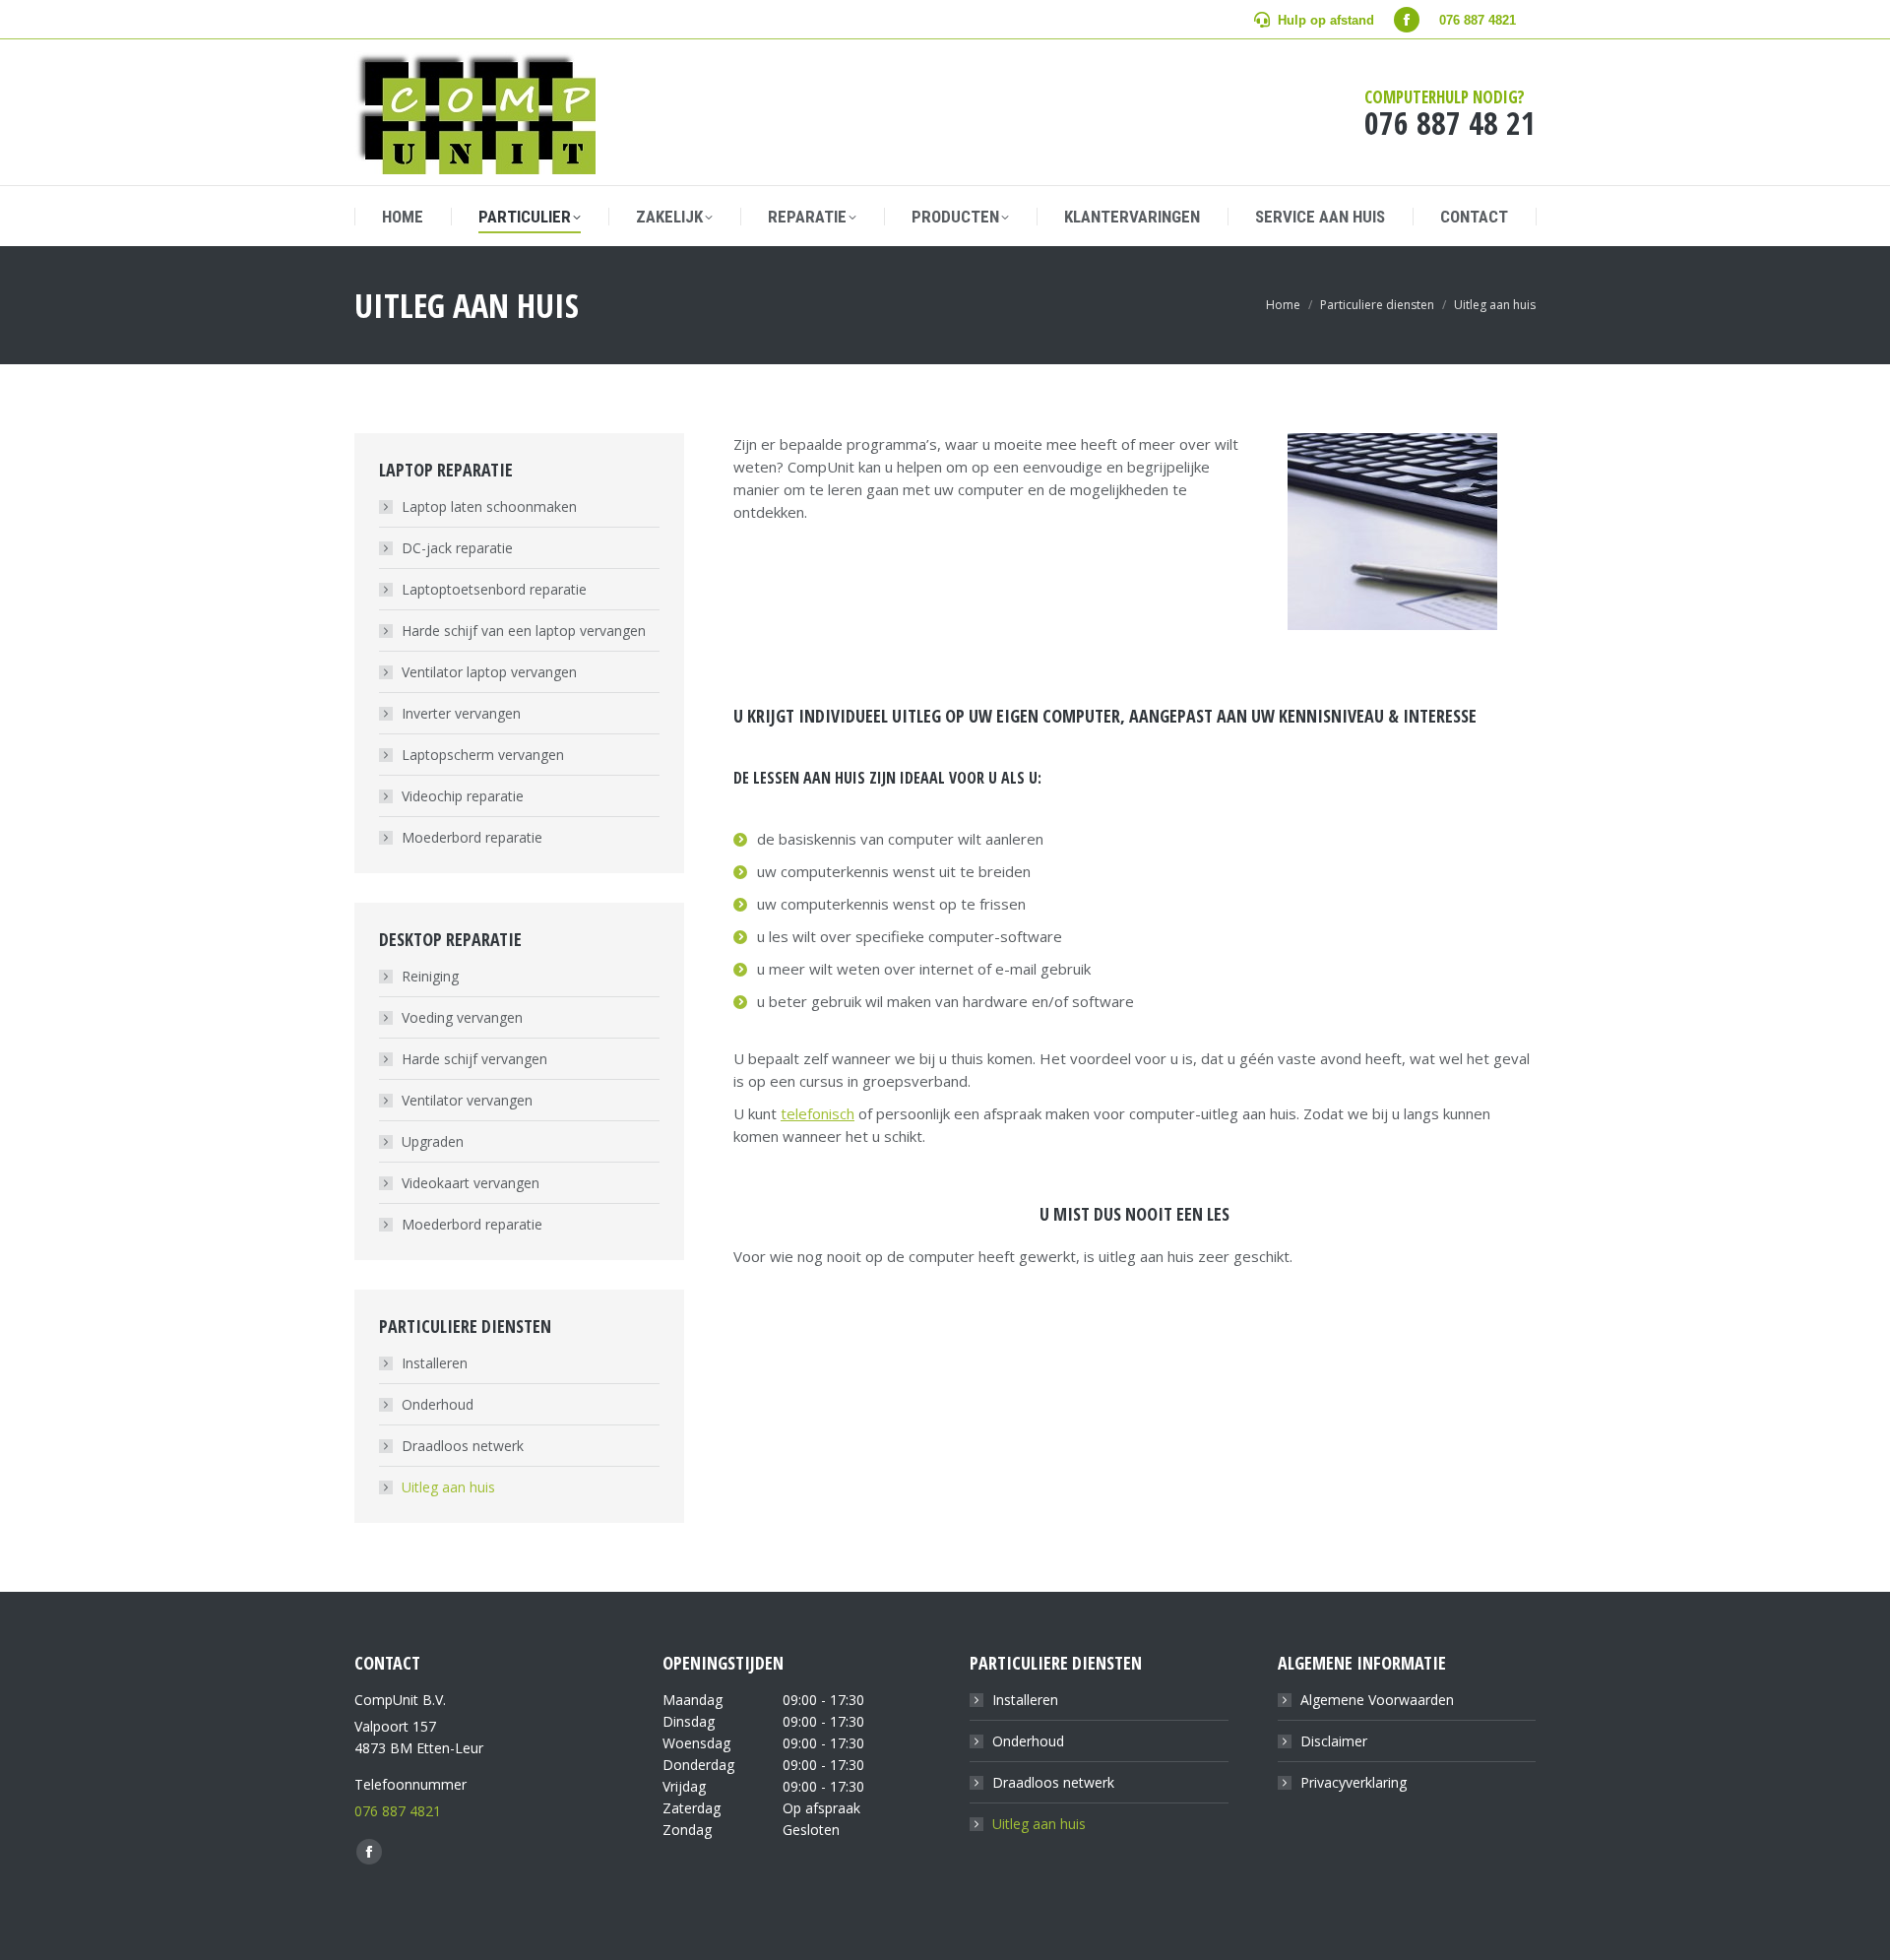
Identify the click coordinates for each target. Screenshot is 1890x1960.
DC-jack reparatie (457, 548)
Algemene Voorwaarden (1377, 1700)
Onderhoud (438, 1404)
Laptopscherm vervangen (483, 755)
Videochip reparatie (463, 796)
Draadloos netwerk (463, 1446)
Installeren (435, 1363)
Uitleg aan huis (448, 1487)
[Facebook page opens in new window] (1407, 20)
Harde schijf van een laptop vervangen (524, 631)
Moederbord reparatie (472, 837)
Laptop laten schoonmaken (489, 506)
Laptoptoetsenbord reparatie (494, 589)
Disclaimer (1334, 1741)
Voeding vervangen (462, 1017)
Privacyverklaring (1354, 1782)
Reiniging (430, 976)
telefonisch (818, 1113)
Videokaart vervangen (471, 1183)
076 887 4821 (398, 1811)
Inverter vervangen (461, 713)
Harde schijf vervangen (474, 1059)
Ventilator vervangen (467, 1100)
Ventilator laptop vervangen (489, 672)
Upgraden (433, 1141)
